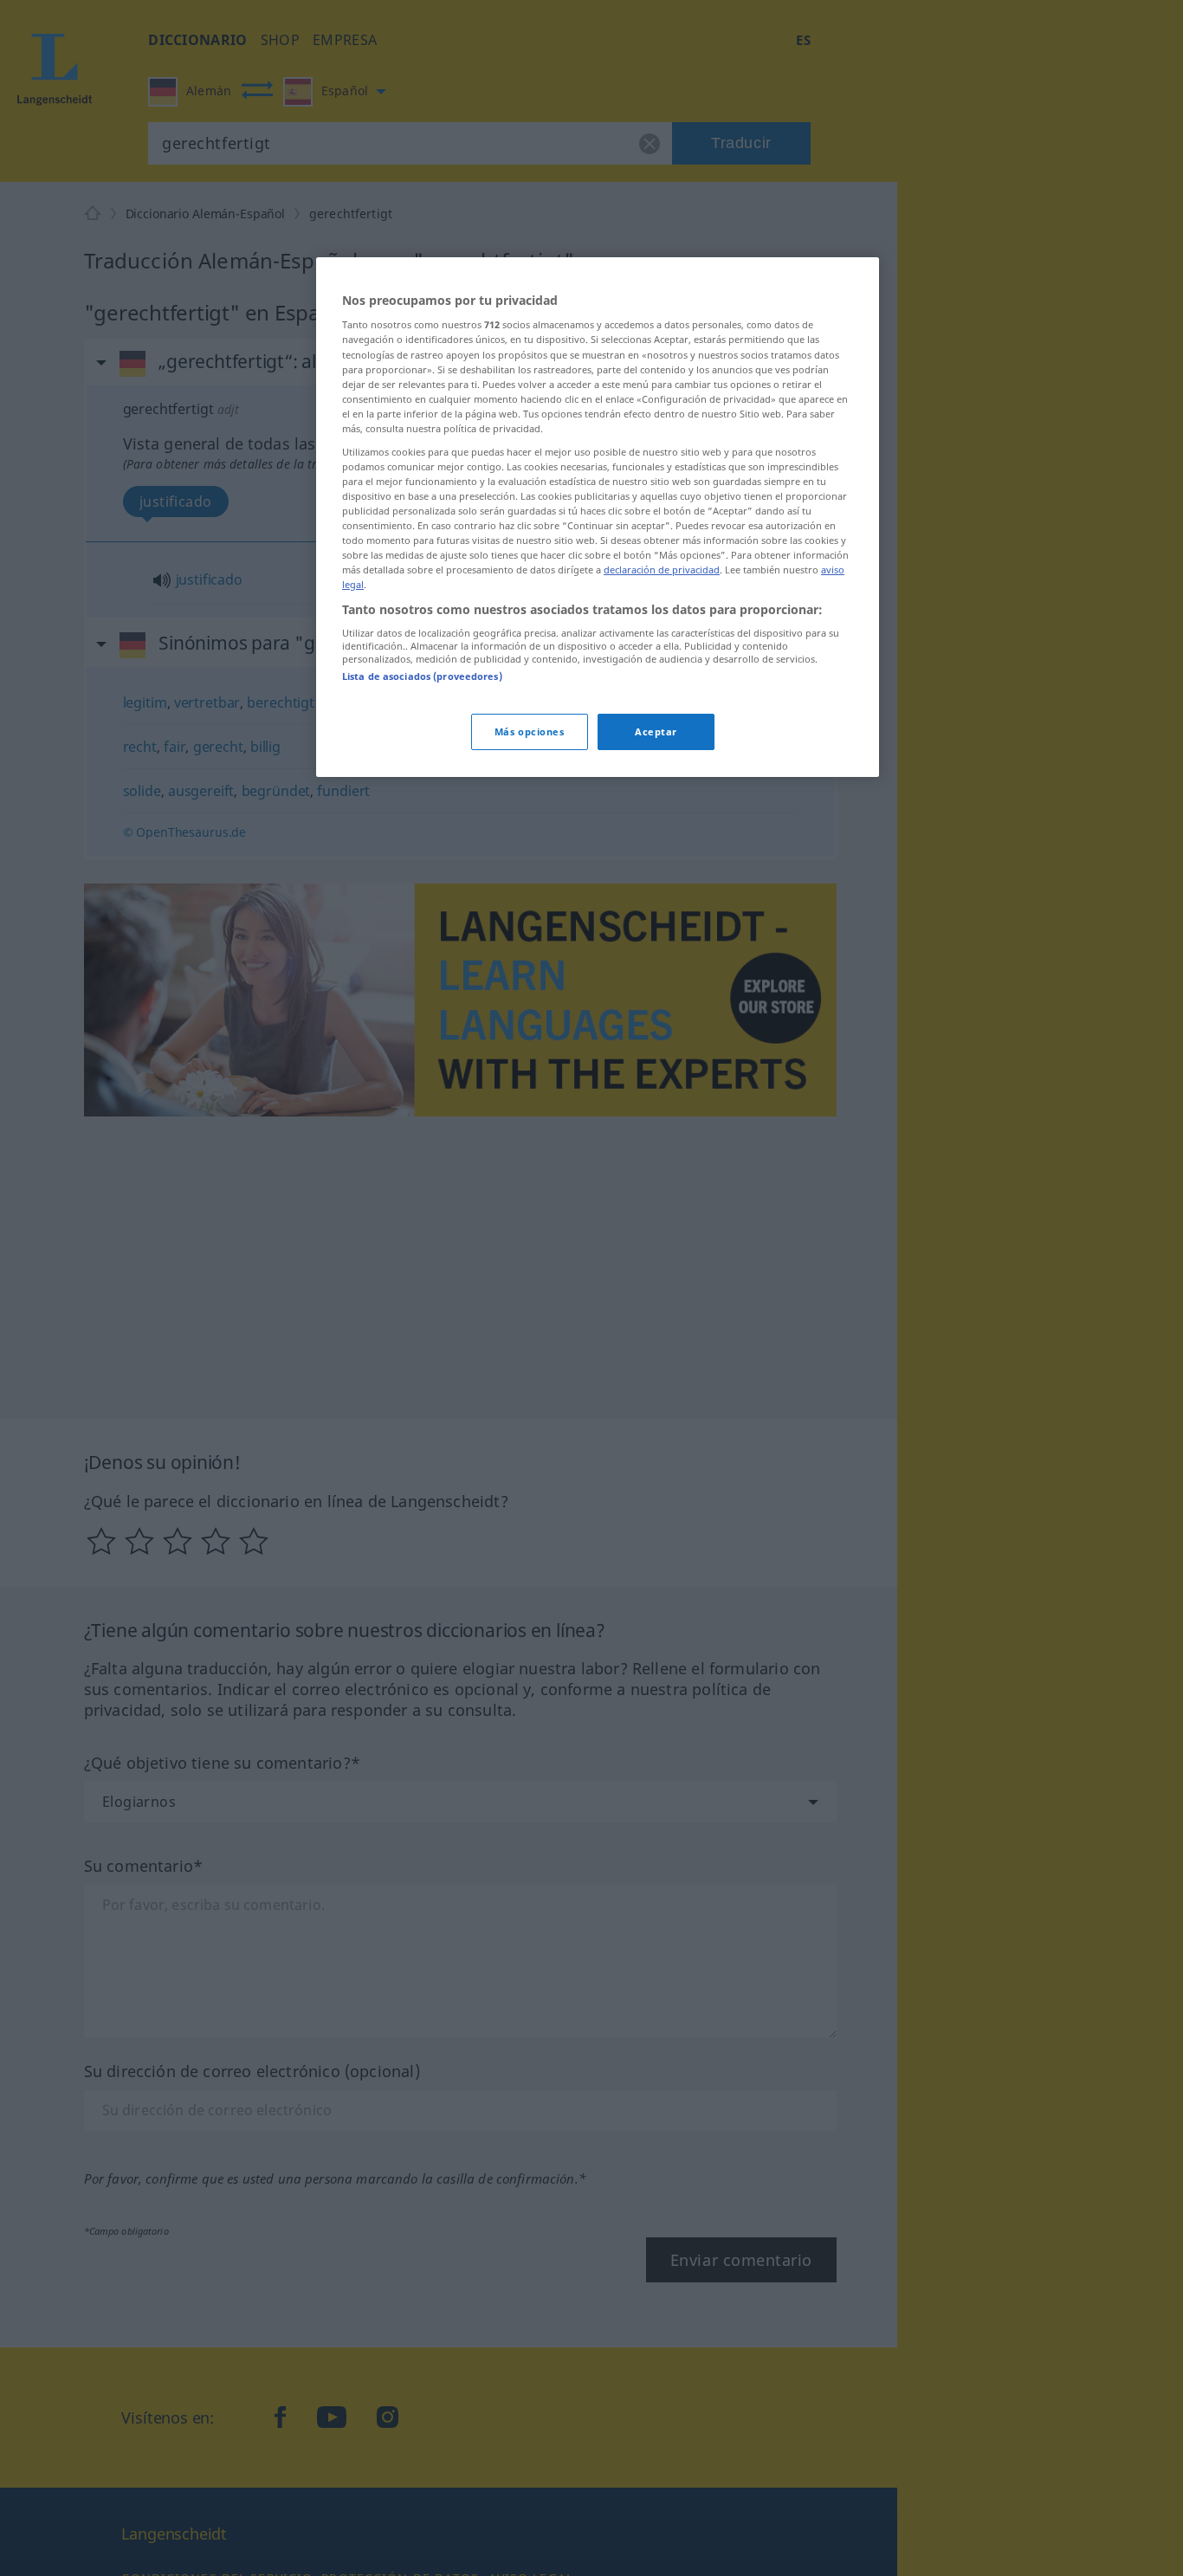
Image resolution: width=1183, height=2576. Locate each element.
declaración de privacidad (662, 570)
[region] (598, 518)
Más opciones (530, 732)
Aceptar (656, 732)
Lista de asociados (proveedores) (422, 677)
